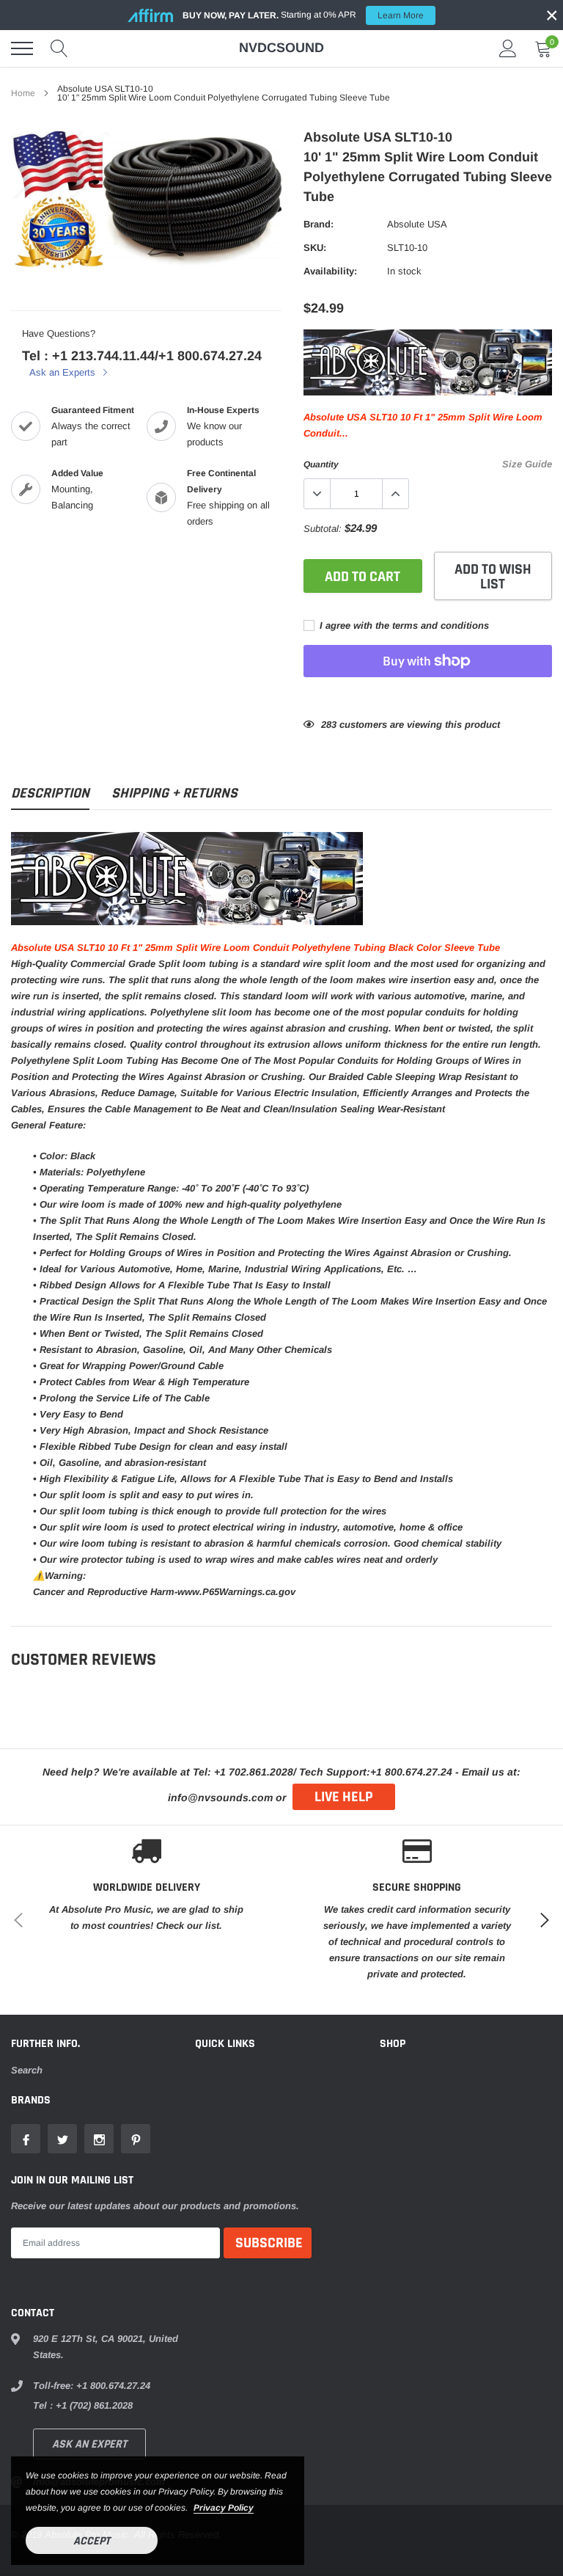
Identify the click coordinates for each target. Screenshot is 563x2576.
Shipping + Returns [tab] (174, 793)
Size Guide (527, 464)
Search (27, 2070)
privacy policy (224, 2508)
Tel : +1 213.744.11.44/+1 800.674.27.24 (142, 356)
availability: (330, 271)
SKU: (315, 248)
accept (92, 2541)
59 (326, 725)
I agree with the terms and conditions (403, 625)
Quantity (321, 464)
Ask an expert (89, 2444)
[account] (508, 48)
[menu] (22, 48)
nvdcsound (281, 48)
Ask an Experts (64, 372)
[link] (26, 2139)
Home (23, 93)
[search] (59, 48)
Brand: (319, 224)
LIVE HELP (344, 1797)
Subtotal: (323, 529)
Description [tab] (50, 793)
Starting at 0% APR (303, 15)
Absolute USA (417, 224)
